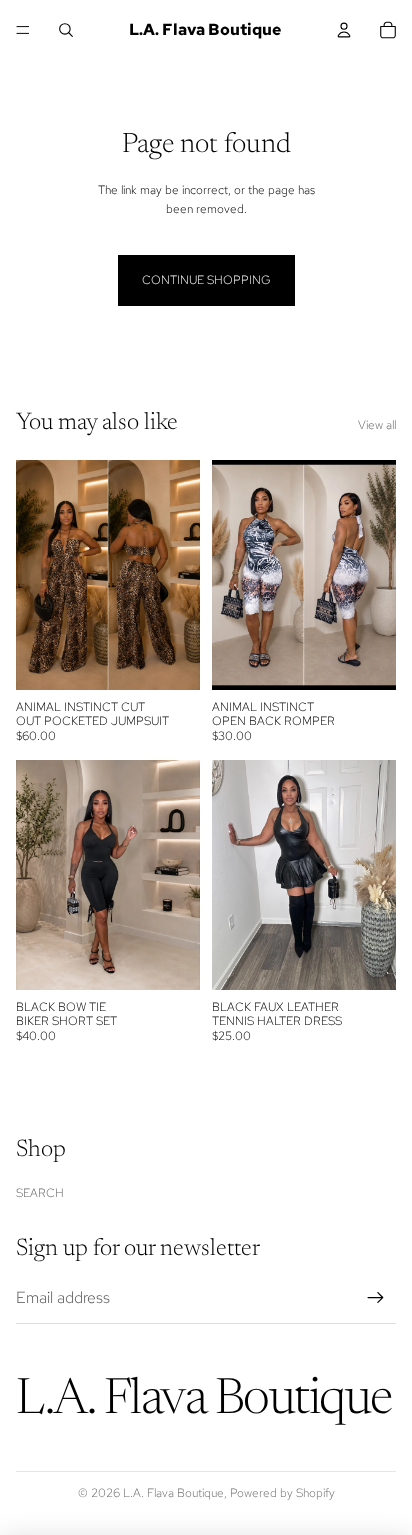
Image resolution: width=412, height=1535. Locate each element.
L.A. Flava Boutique (173, 1493)
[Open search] (66, 30)
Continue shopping (206, 280)
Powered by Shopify (282, 1493)
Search (40, 1193)
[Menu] (23, 30)
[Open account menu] (344, 30)
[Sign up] (376, 1298)
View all (377, 425)
